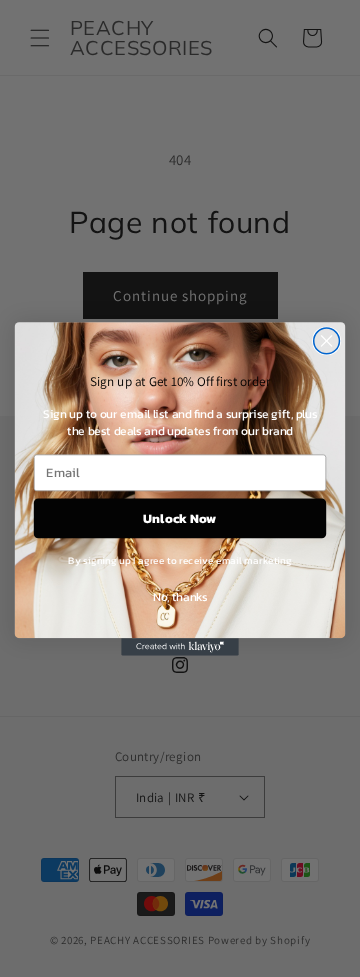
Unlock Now (179, 517)
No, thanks (180, 596)
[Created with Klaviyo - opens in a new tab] (180, 647)
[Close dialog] (327, 341)
